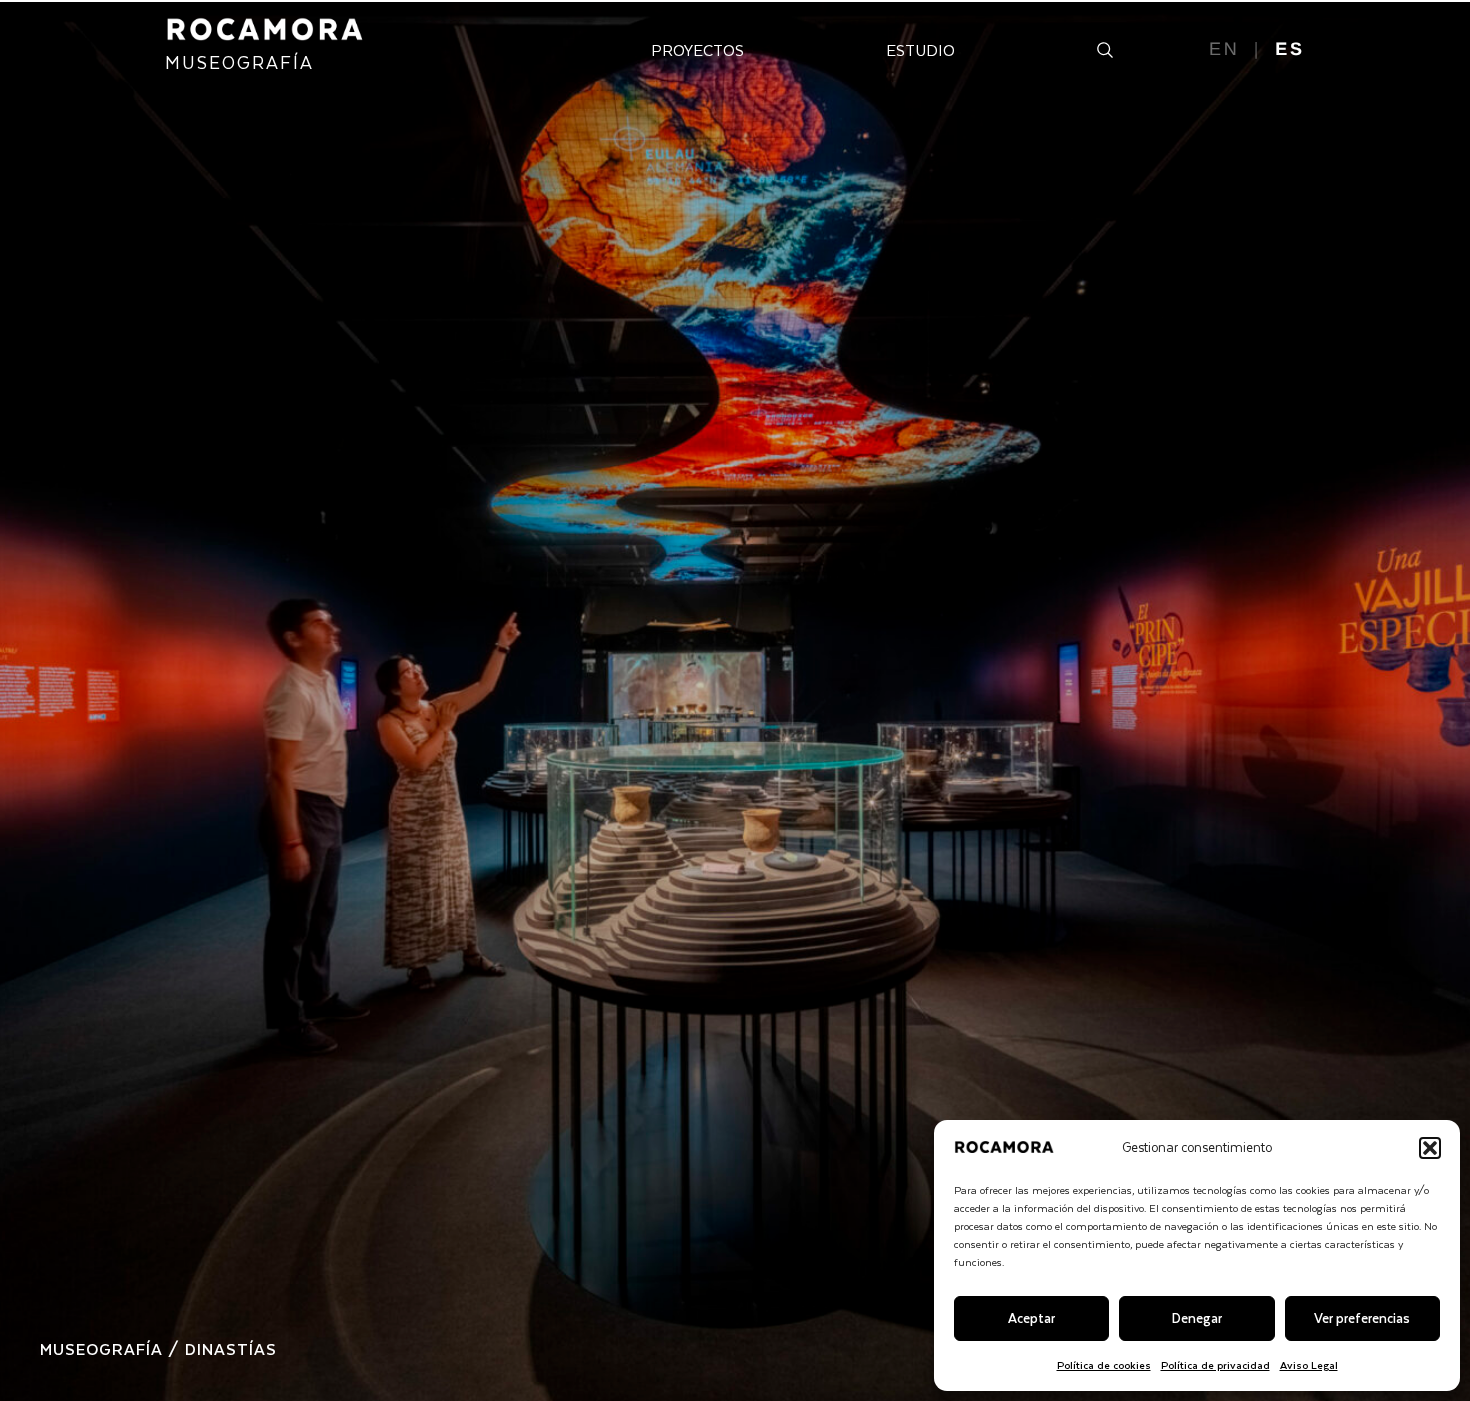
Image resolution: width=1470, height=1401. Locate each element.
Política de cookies (1104, 1364)
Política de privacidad (1215, 1364)
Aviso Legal (1309, 1364)
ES (1290, 49)
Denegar (1197, 1317)
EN (1224, 49)
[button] (1430, 1148)
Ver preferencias (1362, 1317)
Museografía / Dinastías (158, 1348)
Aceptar (1031, 1317)
